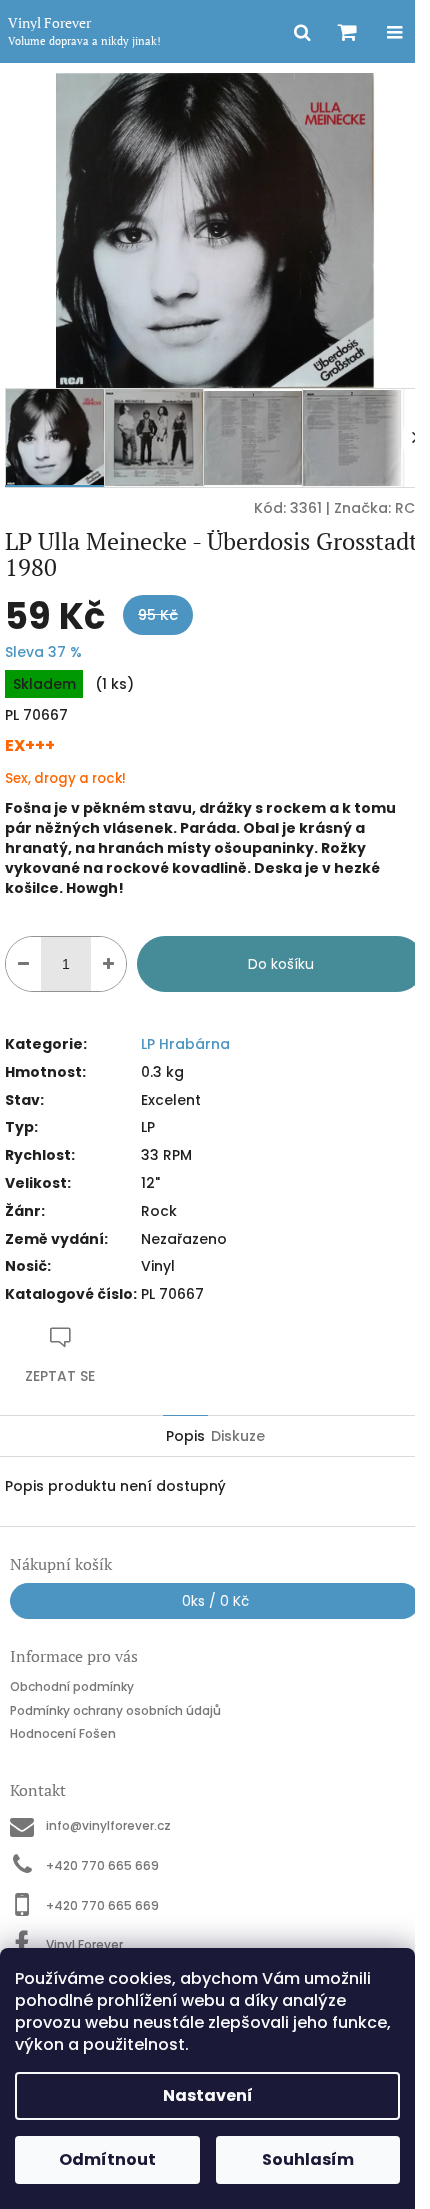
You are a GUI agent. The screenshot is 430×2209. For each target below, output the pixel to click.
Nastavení (208, 2095)
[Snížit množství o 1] (23, 964)
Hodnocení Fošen (63, 1733)
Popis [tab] (185, 1436)
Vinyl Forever (84, 1944)
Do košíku (281, 964)
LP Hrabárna (185, 1044)
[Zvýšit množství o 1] (108, 964)
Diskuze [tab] (238, 1436)
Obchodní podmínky (72, 1686)
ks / (215, 1601)
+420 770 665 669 (102, 1865)
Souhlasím (308, 2159)
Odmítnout (107, 2159)
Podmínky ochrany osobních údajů (115, 1710)
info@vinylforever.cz (108, 1825)
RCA (410, 508)
